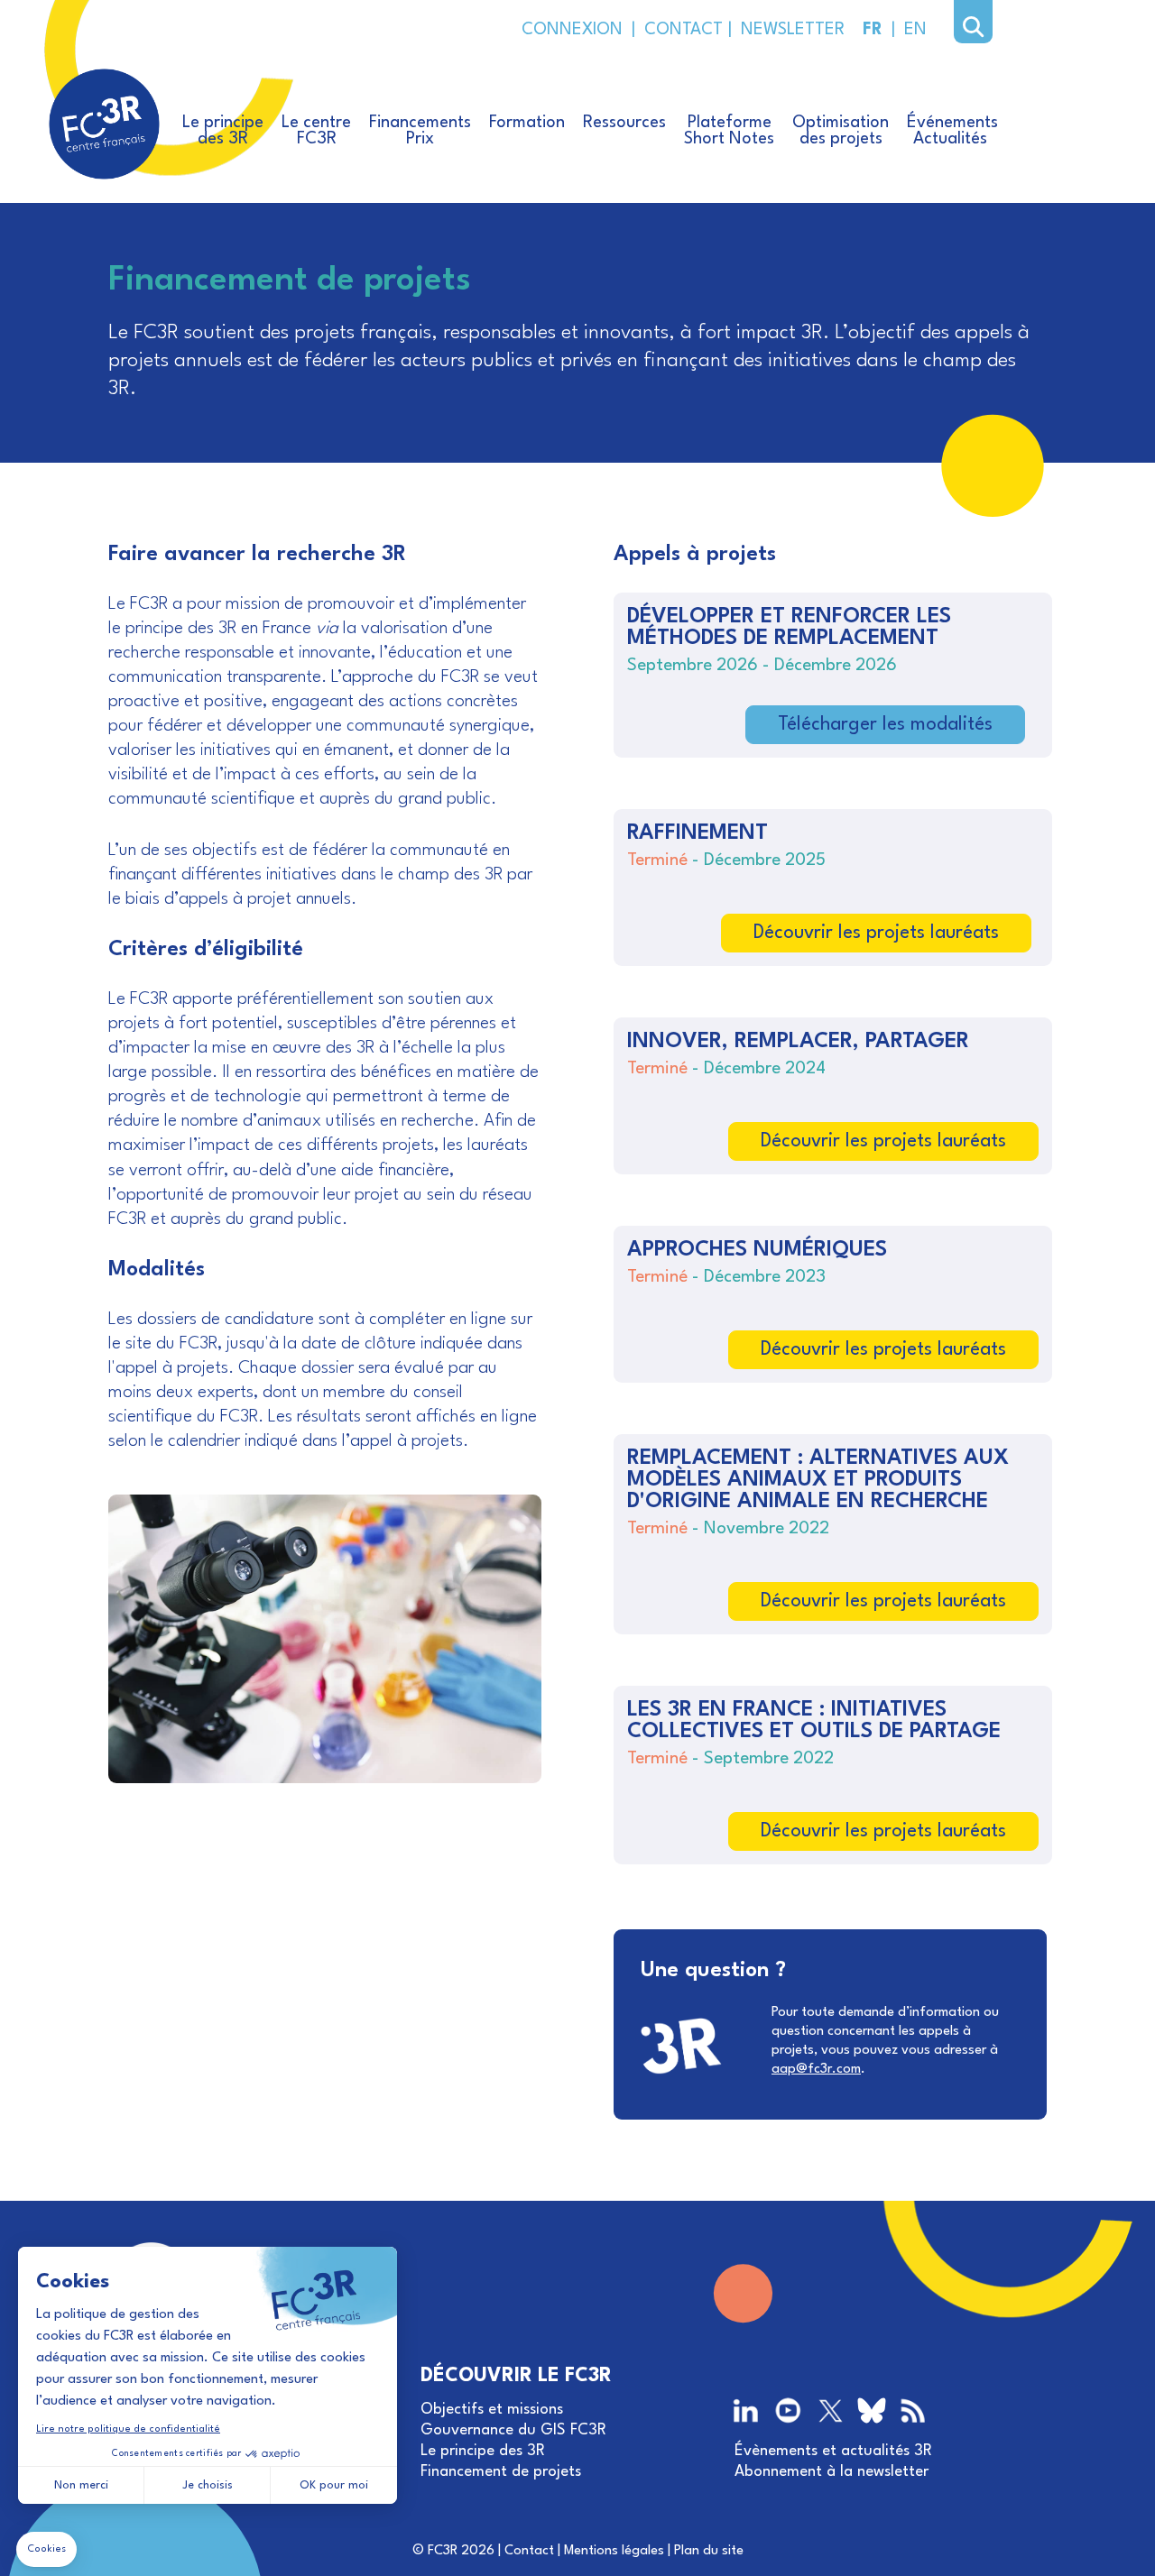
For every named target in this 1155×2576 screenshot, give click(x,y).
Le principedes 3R (223, 131)
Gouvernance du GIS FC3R (513, 2430)
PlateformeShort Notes (729, 131)
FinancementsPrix (420, 131)
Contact (529, 2551)
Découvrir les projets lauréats (876, 933)
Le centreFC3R (316, 131)
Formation (527, 123)
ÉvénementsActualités (952, 131)
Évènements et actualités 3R (833, 2451)
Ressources (624, 123)
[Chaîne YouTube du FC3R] (788, 2412)
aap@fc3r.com (816, 2070)
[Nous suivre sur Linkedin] (748, 2412)
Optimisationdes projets (841, 131)
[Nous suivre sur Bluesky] (872, 2413)
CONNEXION (572, 30)
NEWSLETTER (788, 30)
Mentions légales (614, 2551)
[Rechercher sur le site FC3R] (973, 27)
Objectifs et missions (492, 2410)
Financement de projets (501, 2472)
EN (915, 30)
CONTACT (682, 30)
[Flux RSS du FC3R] (913, 2412)
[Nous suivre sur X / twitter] (831, 2412)
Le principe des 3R (483, 2451)
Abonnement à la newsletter (832, 2472)
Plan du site (709, 2551)
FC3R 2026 (461, 2551)
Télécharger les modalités (885, 725)
